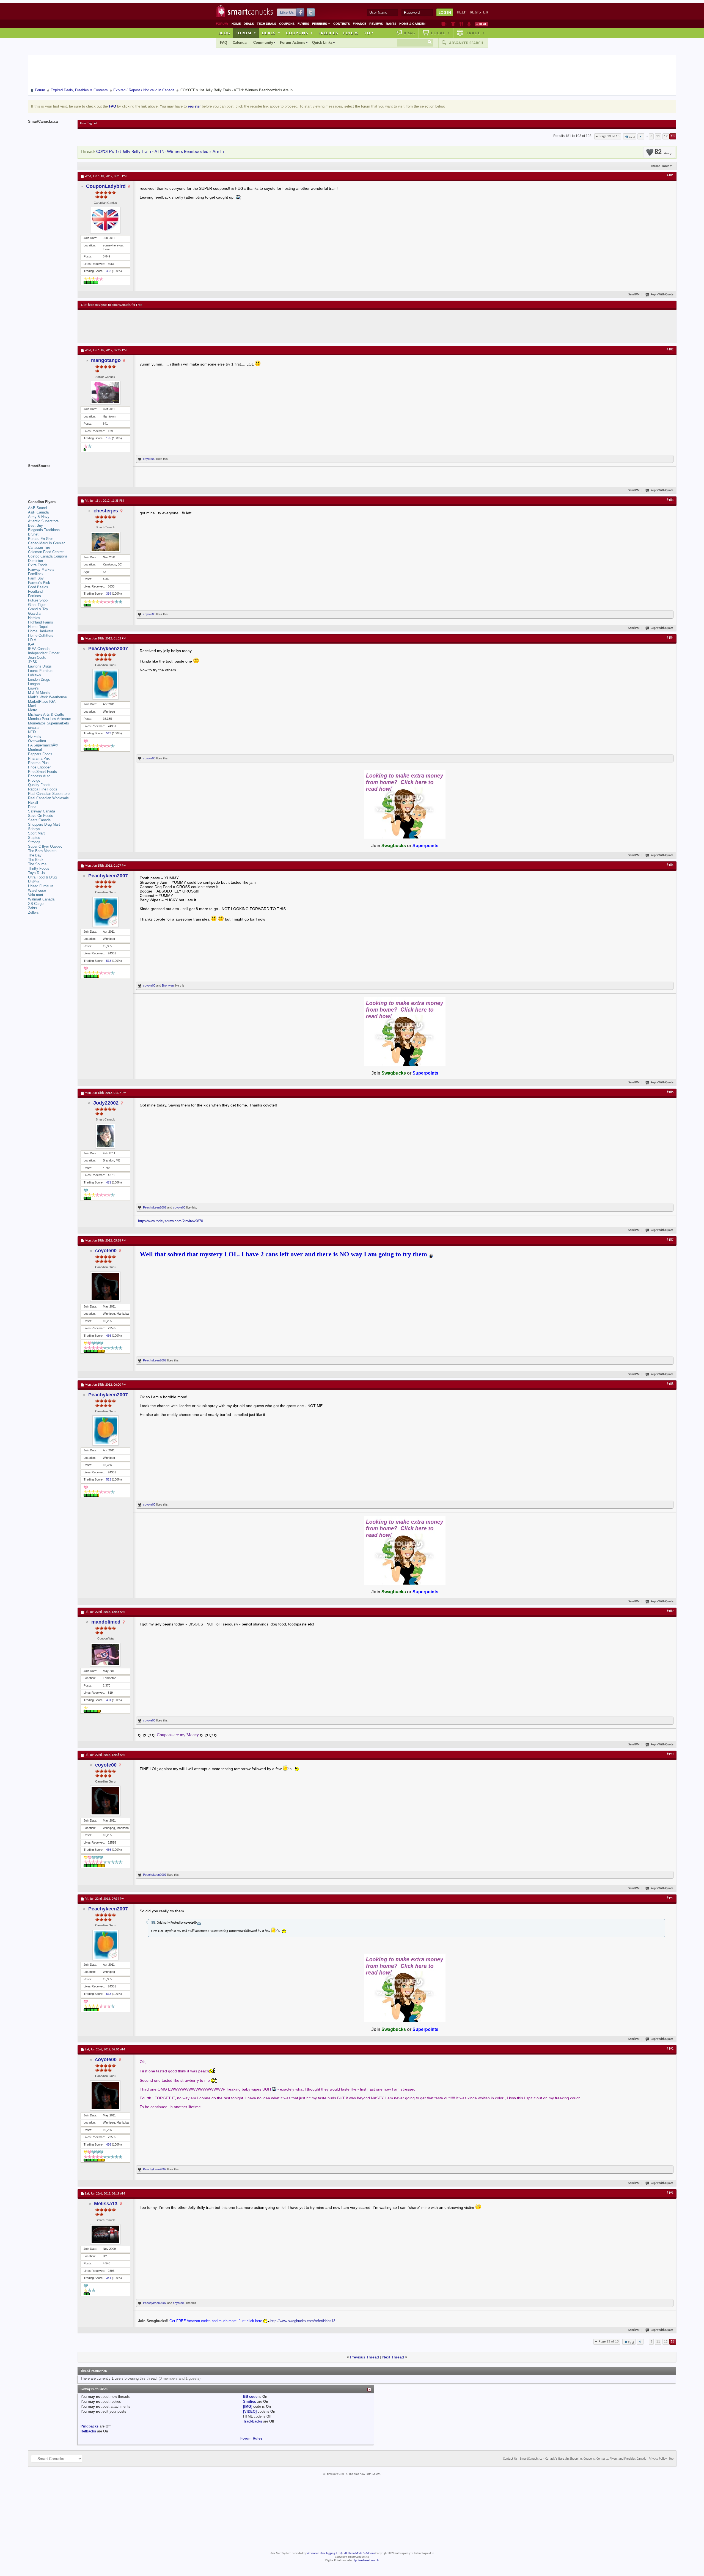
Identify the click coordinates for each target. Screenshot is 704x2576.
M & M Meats (39, 693)
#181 (670, 175)
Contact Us (510, 2459)
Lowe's (33, 688)
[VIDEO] (250, 2411)
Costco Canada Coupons (48, 556)
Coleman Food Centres (46, 552)
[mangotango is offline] (105, 393)
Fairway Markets (41, 569)
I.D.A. (33, 640)
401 (109, 1700)
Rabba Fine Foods (43, 789)
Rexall (33, 802)
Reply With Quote (662, 295)
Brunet (33, 534)
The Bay (35, 855)
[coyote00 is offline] (105, 1287)
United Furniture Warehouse (41, 888)
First (632, 137)
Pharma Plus (38, 763)
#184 (670, 638)
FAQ (224, 42)
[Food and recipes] (461, 24)
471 (109, 1182)
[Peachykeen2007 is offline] (105, 684)
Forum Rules (251, 2438)
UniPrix (34, 882)
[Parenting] (469, 24)
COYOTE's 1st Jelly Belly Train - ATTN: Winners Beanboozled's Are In (160, 152)
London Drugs (39, 679)
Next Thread (393, 2357)
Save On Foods (41, 816)
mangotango (106, 360)
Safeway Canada (42, 811)
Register (479, 12)
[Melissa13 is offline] (105, 2234)
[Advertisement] (182, 326)
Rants (391, 24)
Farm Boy (36, 578)
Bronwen (168, 985)
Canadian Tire (39, 547)
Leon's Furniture (41, 671)
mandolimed (106, 1622)
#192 (670, 2049)
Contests (342, 24)
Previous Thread (365, 2357)
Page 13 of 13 (610, 136)
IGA (31, 644)
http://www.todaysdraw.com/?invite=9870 (170, 1221)
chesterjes (106, 511)
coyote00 (149, 459)
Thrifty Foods (39, 868)
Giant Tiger (37, 605)
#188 (670, 1384)
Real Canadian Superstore (49, 794)
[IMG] (248, 2406)
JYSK (33, 662)
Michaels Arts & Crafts (46, 714)
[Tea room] (444, 24)
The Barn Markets (42, 851)
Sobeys (34, 829)
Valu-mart (36, 895)
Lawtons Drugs (40, 666)
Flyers (303, 24)
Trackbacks (253, 2421)
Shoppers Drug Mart (44, 824)
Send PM (634, 295)
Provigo (34, 780)
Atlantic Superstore (43, 521)
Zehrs (33, 908)
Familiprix (36, 574)
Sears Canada (39, 820)
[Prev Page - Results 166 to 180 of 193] (641, 136)
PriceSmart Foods (42, 772)
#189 (670, 1611)
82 (662, 152)
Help (462, 12)
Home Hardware (41, 631)
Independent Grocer (44, 653)
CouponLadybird (106, 186)
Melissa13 (106, 2204)
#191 (670, 1898)
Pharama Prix (39, 758)
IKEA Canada (39, 649)
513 (109, 733)
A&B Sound (37, 508)
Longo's (34, 684)
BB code (250, 2397)
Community (263, 42)
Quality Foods (39, 785)
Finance (360, 24)
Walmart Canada (41, 899)
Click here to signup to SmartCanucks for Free (112, 305)
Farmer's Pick (39, 583)
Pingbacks (90, 2426)
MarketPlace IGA (42, 701)
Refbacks (88, 2431)
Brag (410, 33)
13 (673, 136)
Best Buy (35, 525)
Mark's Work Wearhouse (47, 697)
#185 (670, 865)
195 (109, 438)
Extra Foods (38, 565)
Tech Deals (266, 24)
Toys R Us (36, 873)
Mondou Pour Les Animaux (50, 719)
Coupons (287, 24)
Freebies (321, 24)
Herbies (34, 618)
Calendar (240, 42)
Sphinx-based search (366, 2560)
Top (369, 33)
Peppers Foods (40, 754)
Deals (249, 24)
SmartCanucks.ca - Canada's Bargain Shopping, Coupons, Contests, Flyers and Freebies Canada (583, 2459)
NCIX (32, 732)
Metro (33, 710)
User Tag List (89, 123)
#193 (670, 2193)
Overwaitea (37, 741)
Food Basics (38, 587)
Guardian (35, 613)
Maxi (32, 706)
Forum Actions (293, 42)
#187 (670, 1240)
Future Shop (38, 600)
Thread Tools (660, 166)
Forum (246, 33)
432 (109, 271)
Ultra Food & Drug (42, 877)
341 (109, 2278)
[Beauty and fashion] (453, 24)
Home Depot (38, 627)
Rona (32, 807)
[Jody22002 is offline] (105, 1136)
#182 (670, 350)
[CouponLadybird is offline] (105, 220)
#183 (670, 500)
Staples (34, 838)
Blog (224, 33)
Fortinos (35, 596)
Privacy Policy (658, 2459)
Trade (475, 33)
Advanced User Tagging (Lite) (324, 2553)
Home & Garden (412, 24)
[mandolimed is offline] (105, 1654)
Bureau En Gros (41, 539)
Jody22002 (106, 1103)
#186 (670, 1092)
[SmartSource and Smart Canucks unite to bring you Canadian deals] (50, 478)
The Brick (36, 860)
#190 (670, 1754)
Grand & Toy (38, 609)
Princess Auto (39, 776)
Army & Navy (39, 517)
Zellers (33, 912)
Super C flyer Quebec (45, 846)
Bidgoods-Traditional (44, 530)
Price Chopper (39, 767)
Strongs (34, 842)
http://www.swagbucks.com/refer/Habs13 (303, 2321)
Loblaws (35, 675)
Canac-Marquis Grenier (46, 543)
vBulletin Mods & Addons (359, 2553)
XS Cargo (36, 904)
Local (440, 33)
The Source (37, 864)
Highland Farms (41, 622)
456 (109, 1336)
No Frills (35, 736)
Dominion (35, 561)
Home (236, 24)
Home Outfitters (41, 635)
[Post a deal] (482, 24)
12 (666, 136)
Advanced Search (466, 43)
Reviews (376, 24)
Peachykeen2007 (108, 649)
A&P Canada (38, 512)
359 (109, 594)
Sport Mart (36, 833)
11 (658, 136)
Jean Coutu (37, 657)
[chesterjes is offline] (105, 542)
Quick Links (322, 42)
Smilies (250, 2401)
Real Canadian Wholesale (48, 798)
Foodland (35, 591)
